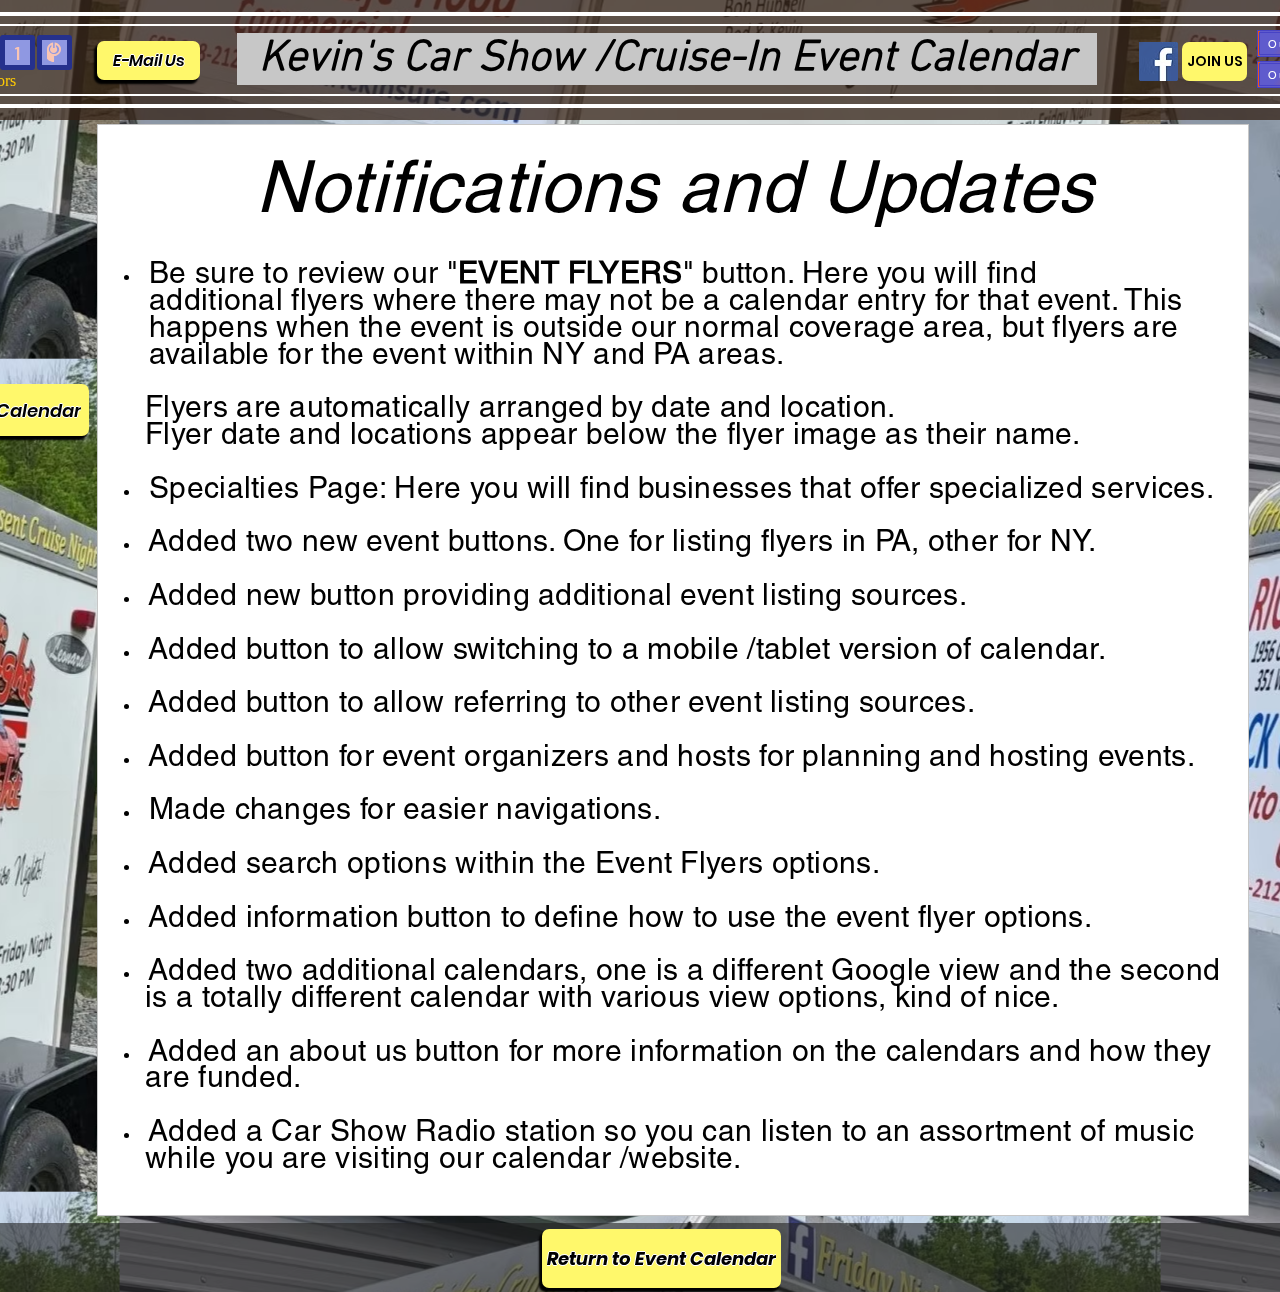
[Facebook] (1158, 61)
